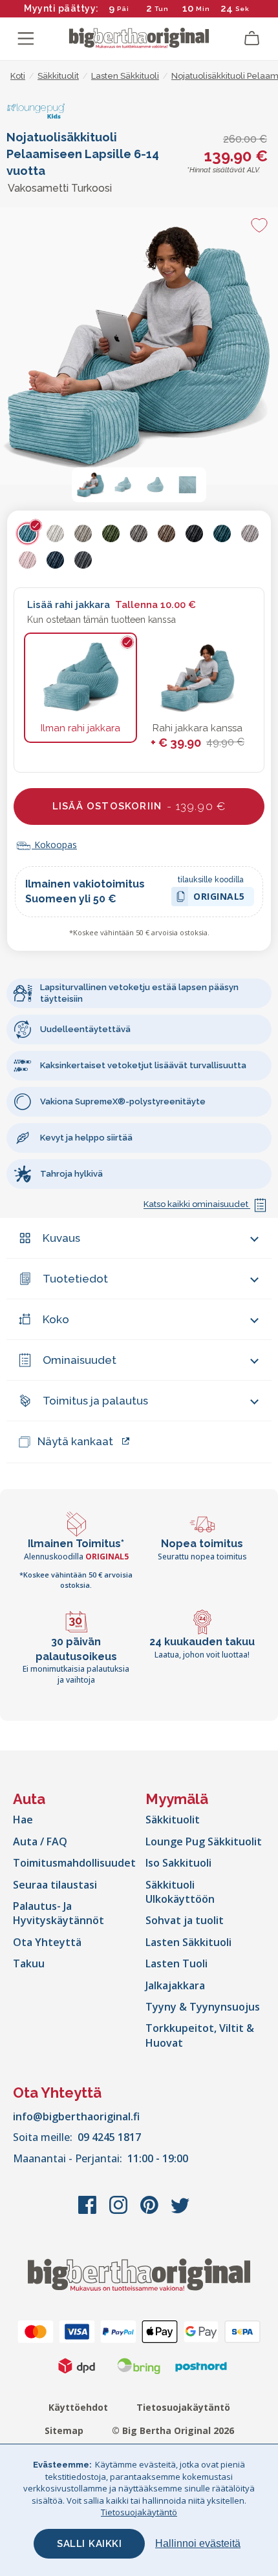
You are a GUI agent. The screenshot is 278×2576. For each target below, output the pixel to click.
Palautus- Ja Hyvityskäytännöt (59, 1913)
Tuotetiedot (75, 1279)
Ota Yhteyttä (47, 1942)
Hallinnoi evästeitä (198, 2543)
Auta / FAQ (40, 1841)
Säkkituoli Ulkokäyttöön (180, 1892)
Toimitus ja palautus (95, 1401)
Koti (18, 76)
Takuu (29, 1963)
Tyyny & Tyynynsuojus (203, 2007)
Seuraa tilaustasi (55, 1885)
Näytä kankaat (75, 1441)
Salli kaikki (89, 2544)
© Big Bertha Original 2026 (173, 2430)
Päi (123, 9)
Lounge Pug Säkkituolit (204, 1841)
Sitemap (64, 2430)
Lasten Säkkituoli (188, 1942)
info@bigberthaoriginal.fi (76, 2116)
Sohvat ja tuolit (185, 1920)
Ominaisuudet (80, 1360)
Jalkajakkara (175, 1985)
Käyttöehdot (78, 2407)
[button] (91, 485)
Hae (23, 1820)
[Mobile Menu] (26, 39)
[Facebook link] (89, 2211)
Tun (162, 9)
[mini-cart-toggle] (252, 39)
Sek (242, 9)
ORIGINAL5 (219, 898)
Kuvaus (61, 1238)
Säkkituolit (173, 1820)
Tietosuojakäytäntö (183, 2407)
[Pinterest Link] (151, 2211)
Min (203, 9)
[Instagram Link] (120, 2211)
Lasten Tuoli (176, 1963)
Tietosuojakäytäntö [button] (139, 2512)
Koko (56, 1319)
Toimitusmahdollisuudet (74, 1863)
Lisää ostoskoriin (139, 806)
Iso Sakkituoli (178, 1863)
